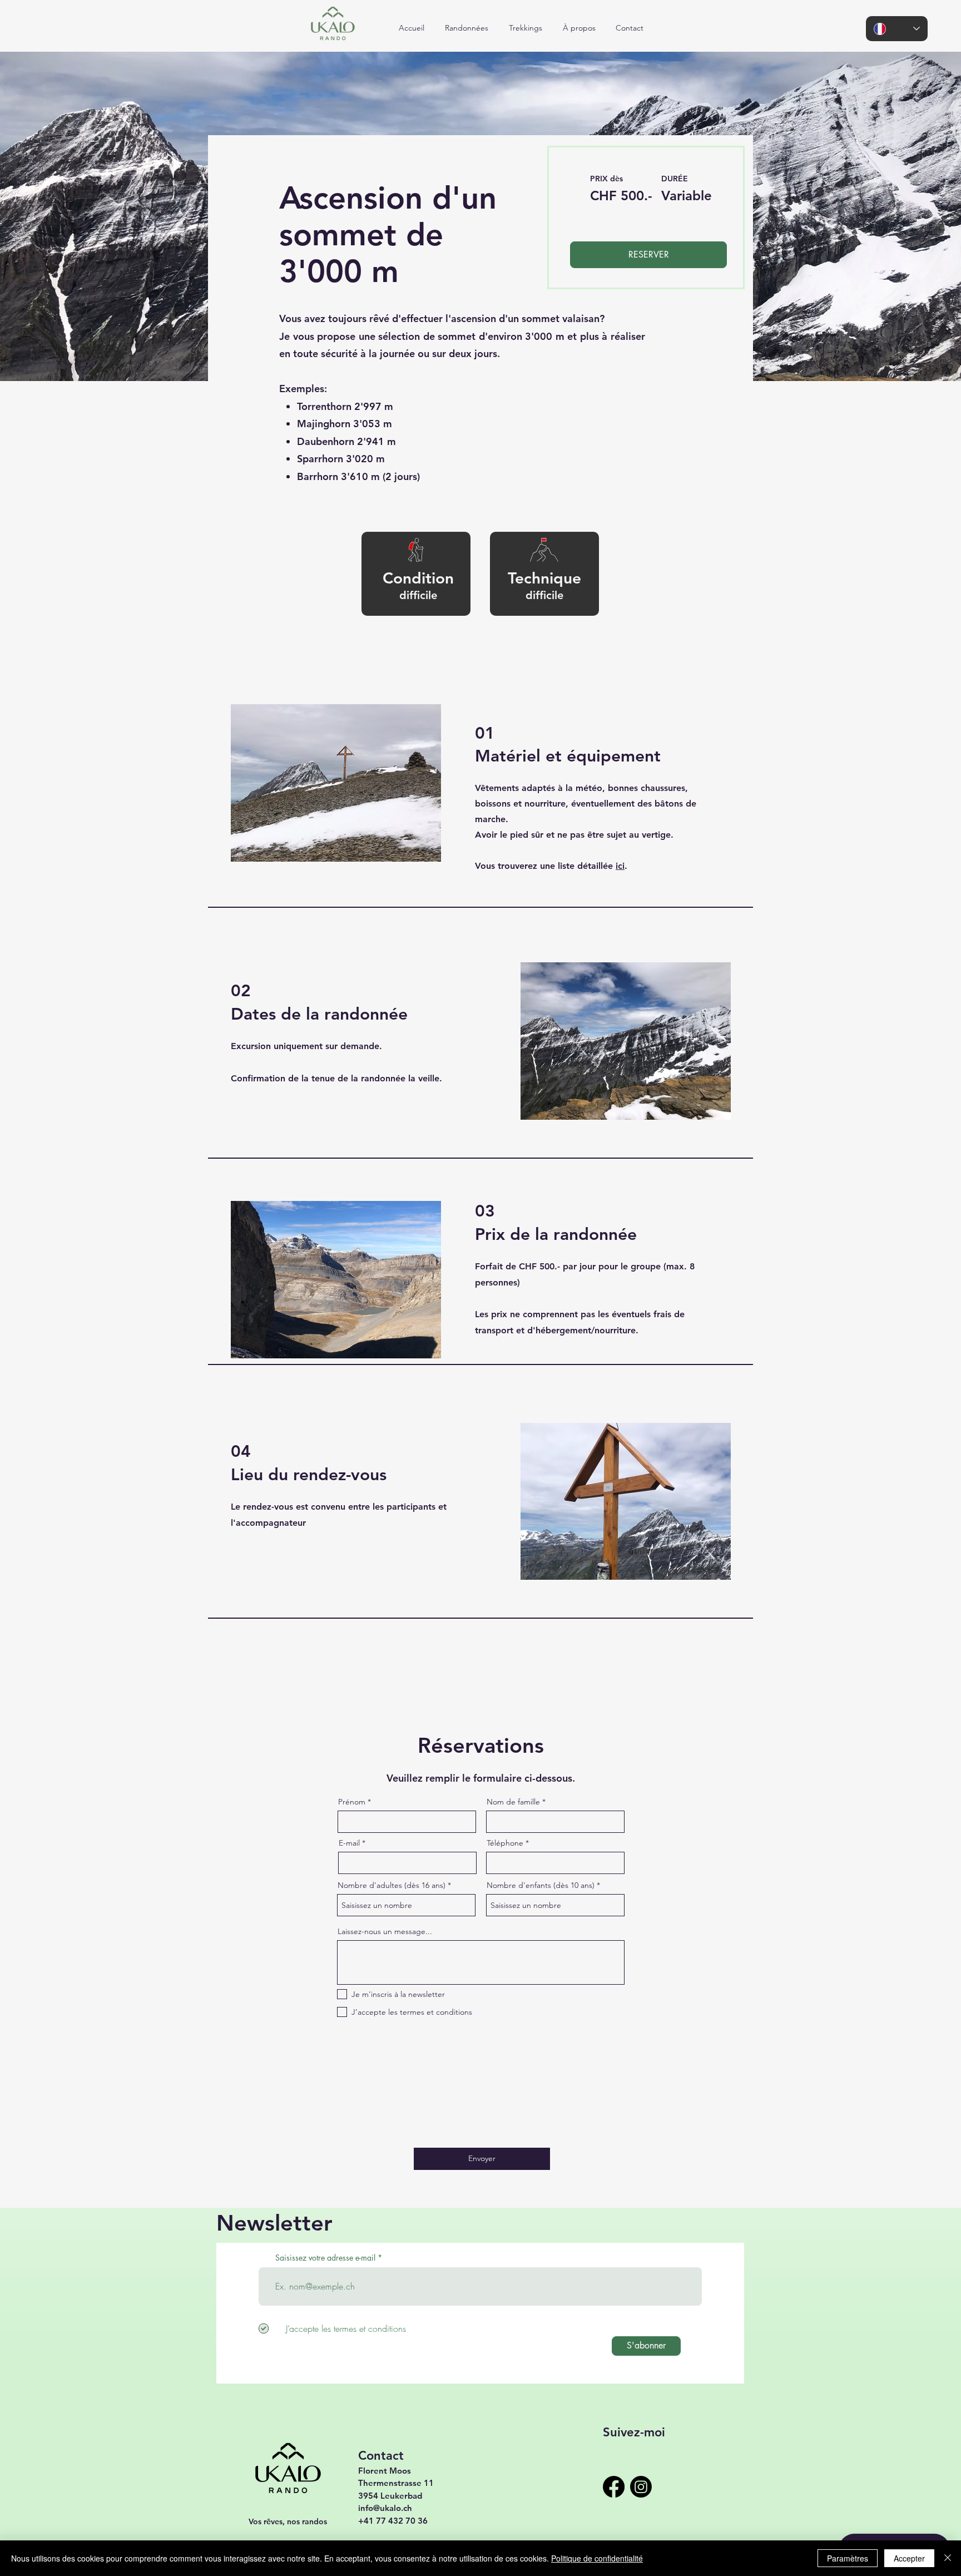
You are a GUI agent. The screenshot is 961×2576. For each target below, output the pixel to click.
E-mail (349, 1843)
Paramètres (848, 2558)
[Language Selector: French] (897, 29)
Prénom (352, 1802)
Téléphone (505, 1843)
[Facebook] (614, 2487)
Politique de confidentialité (597, 2558)
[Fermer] (948, 2558)
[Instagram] (641, 2487)
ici (620, 866)
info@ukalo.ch (385, 2508)
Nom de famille (513, 1802)
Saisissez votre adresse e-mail (325, 2258)
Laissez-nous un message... (385, 1931)
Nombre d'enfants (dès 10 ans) (541, 1885)
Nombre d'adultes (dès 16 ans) (392, 1885)
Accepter (909, 2558)
